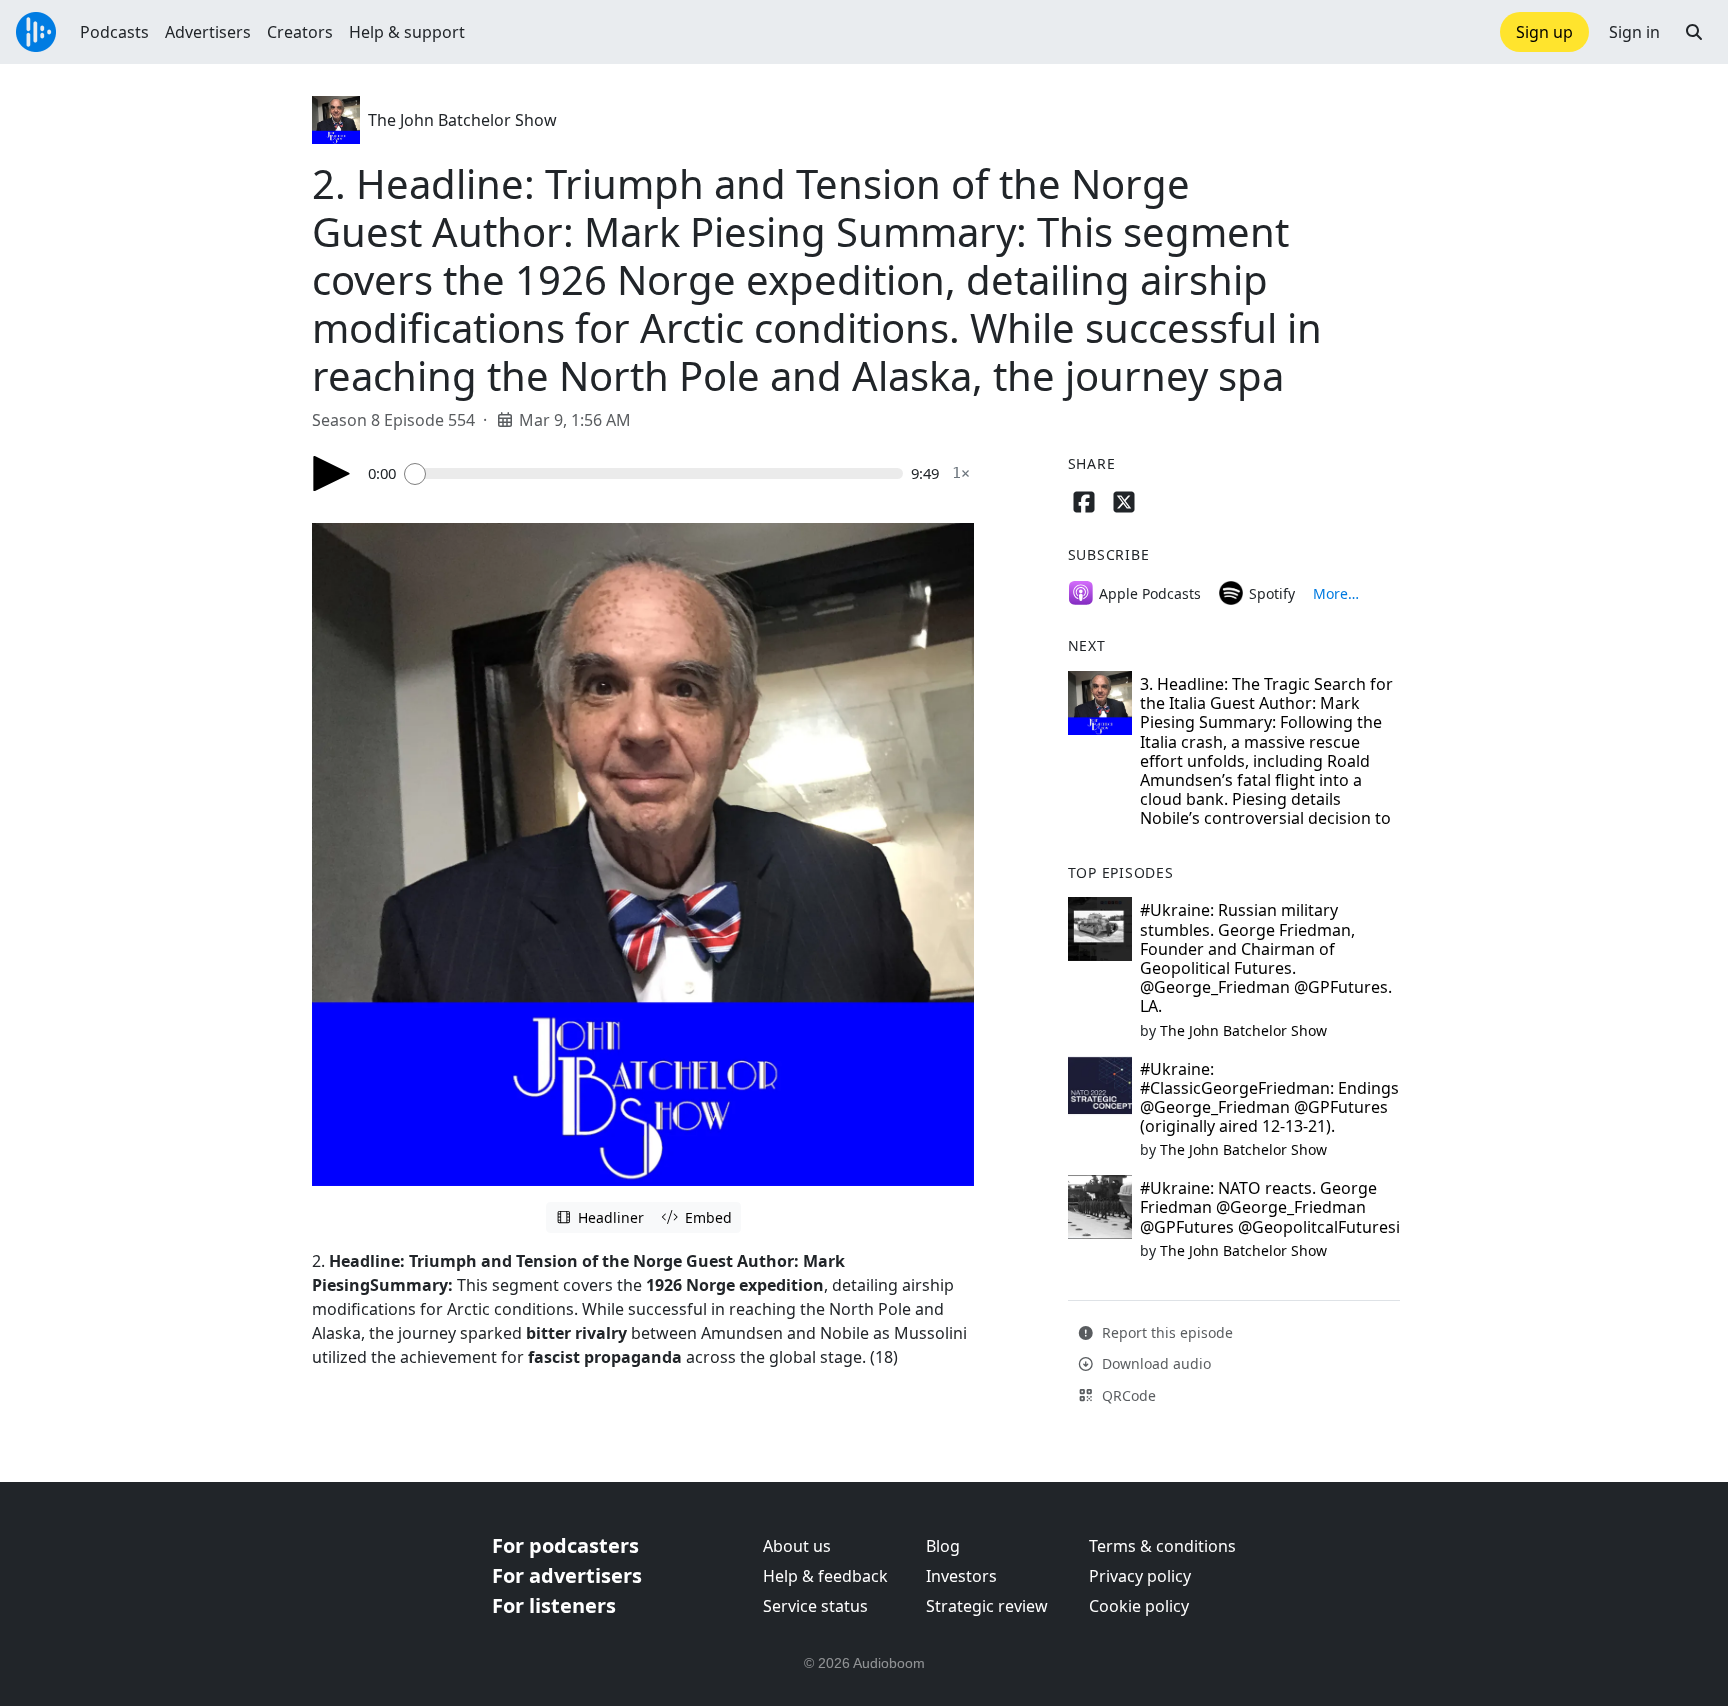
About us (797, 1546)
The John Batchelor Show (462, 120)
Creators (300, 32)
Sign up (1544, 32)
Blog (943, 1546)
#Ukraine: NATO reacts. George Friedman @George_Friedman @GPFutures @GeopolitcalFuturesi (1270, 1207)
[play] (332, 473)
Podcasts (114, 32)
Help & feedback (825, 1576)
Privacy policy (1140, 1576)
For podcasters (565, 1545)
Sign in (1634, 32)
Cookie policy (1139, 1606)
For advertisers (567, 1575)
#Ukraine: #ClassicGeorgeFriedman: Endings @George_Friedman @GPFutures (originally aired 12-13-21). (1269, 1098)
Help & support (407, 32)
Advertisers (208, 32)
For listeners (554, 1605)
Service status (815, 1606)
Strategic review (987, 1606)
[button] (1694, 32)
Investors (961, 1576)
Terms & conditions (1162, 1546)
